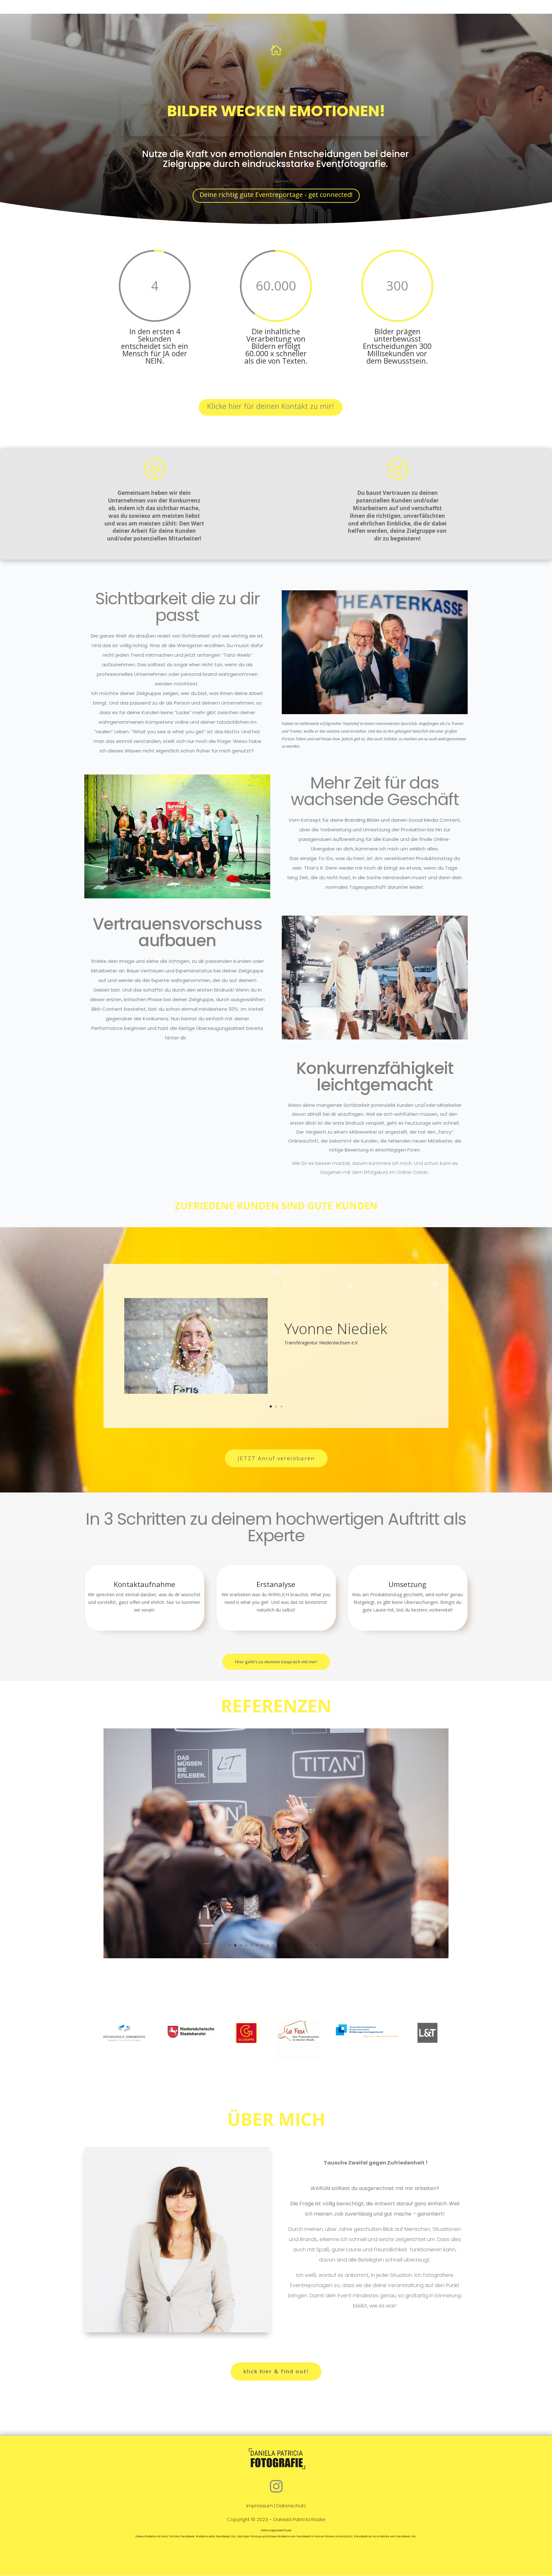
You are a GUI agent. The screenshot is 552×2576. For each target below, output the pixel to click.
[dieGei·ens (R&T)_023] (276, 1957)
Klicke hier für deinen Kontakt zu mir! (271, 406)
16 (311, 1945)
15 (306, 1945)
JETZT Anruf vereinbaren (276, 1458)
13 (295, 1945)
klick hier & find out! (276, 2371)
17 (317, 1945)
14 (300, 1945)
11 (284, 1945)
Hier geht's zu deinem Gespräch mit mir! (276, 1662)
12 (290, 1945)
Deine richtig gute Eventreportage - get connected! (276, 195)
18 (322, 1945)
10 (279, 1945)
